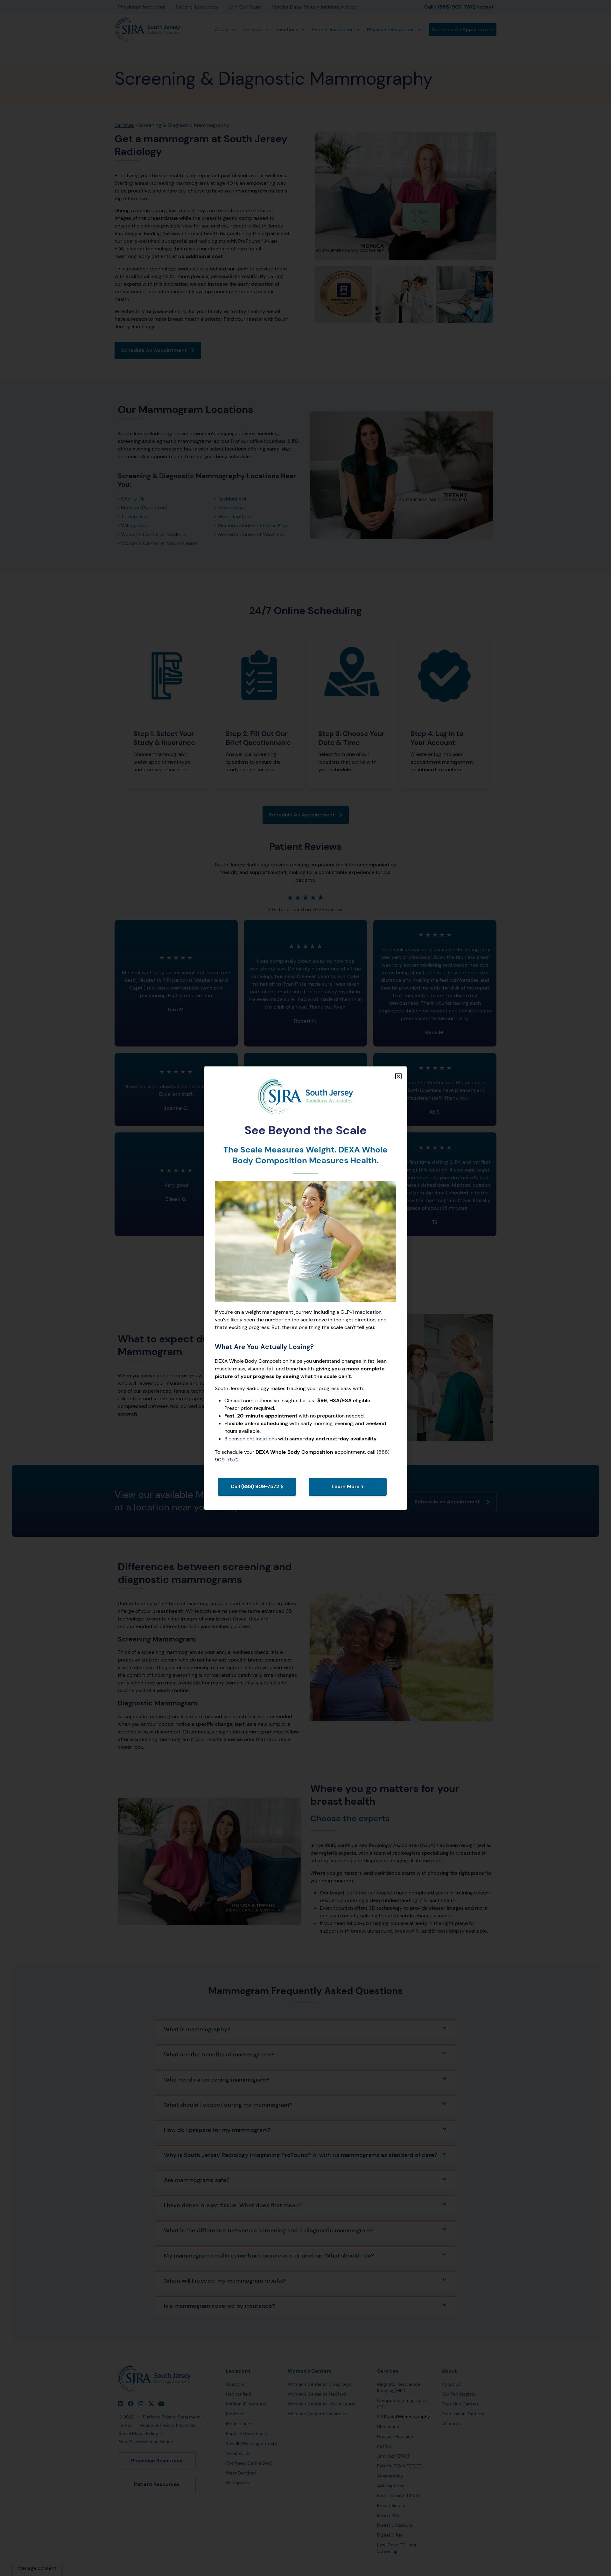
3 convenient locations (251, 1439)
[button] (398, 1076)
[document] (305, 1288)
